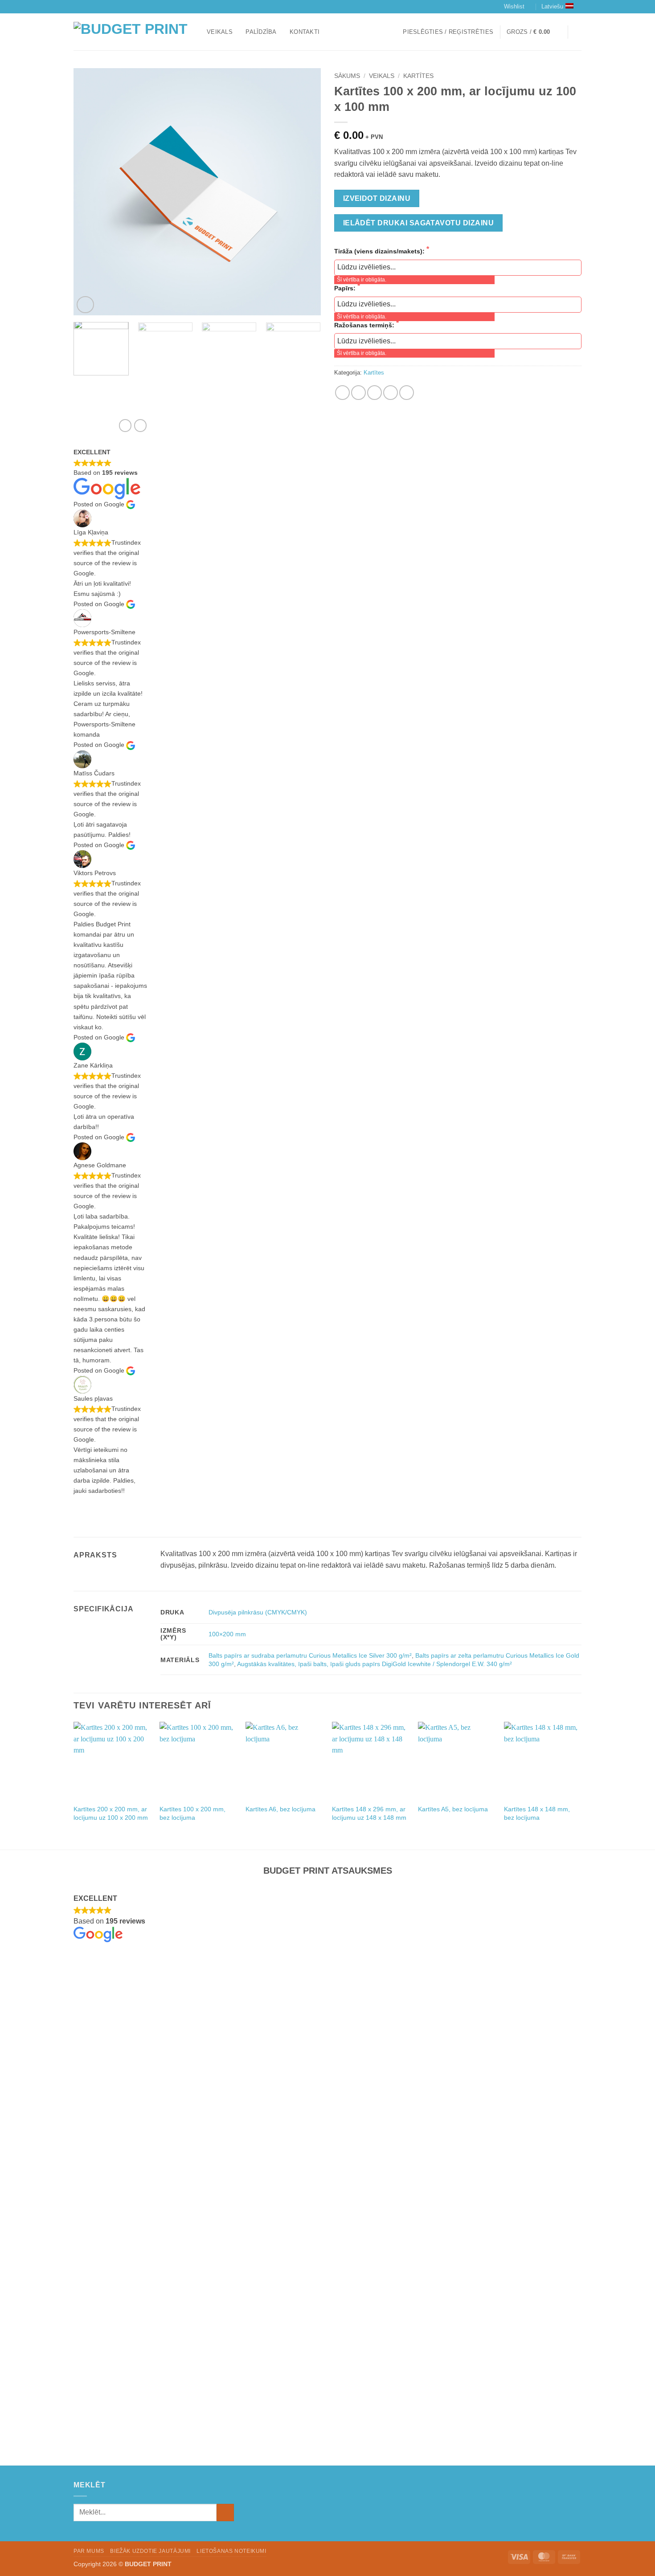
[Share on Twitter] (358, 393)
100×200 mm (227, 1634)
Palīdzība (261, 32)
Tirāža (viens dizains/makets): (380, 251)
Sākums (347, 76)
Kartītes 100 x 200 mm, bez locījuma (192, 1813)
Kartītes (418, 76)
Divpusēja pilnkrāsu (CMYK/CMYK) (258, 1612)
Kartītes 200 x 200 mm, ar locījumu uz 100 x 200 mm (111, 1813)
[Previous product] (140, 425)
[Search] (578, 32)
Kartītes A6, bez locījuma (280, 1809)
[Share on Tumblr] (407, 393)
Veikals (220, 32)
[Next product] (125, 425)
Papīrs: (346, 288)
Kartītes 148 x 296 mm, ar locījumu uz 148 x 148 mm (369, 1813)
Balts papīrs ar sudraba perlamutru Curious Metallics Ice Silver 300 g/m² (310, 1655)
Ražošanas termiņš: (365, 325)
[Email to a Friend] (375, 393)
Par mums (89, 2551)
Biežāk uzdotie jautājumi (150, 2551)
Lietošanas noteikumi (231, 2551)
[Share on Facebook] (342, 393)
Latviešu (552, 6)
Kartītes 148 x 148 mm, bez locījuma (537, 1813)
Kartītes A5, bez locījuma (453, 1809)
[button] (448, 32)
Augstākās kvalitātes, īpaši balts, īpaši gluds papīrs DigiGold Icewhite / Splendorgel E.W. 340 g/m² (375, 1664)
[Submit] (225, 2513)
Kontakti (305, 32)
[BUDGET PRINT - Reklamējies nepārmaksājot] (133, 32)
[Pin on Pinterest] (391, 393)
